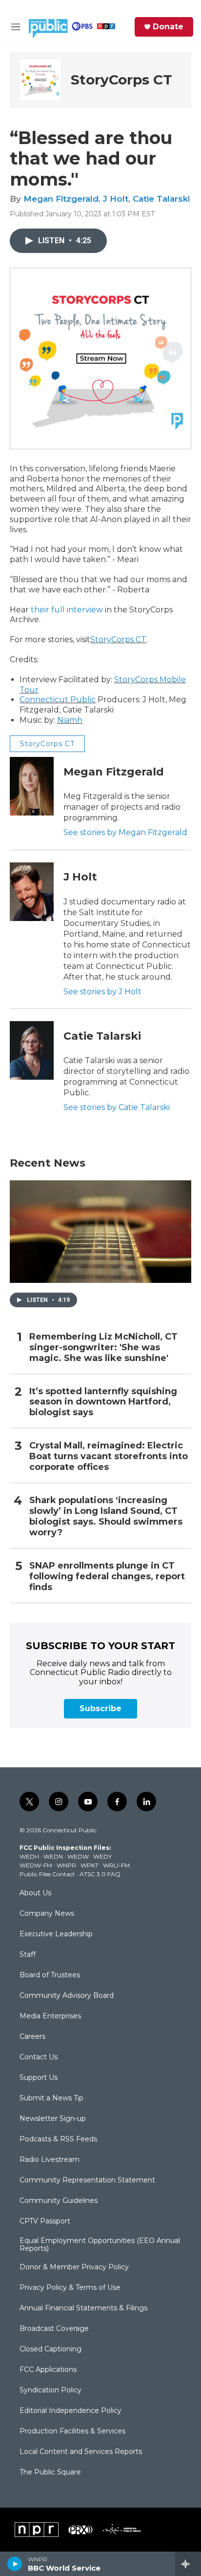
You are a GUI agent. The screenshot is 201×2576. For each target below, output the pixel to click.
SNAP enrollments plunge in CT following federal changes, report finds (107, 1577)
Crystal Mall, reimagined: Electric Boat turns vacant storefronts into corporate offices (109, 1456)
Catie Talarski (161, 199)
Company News (47, 1914)
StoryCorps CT (121, 80)
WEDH (29, 1856)
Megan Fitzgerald (61, 199)
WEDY (102, 1856)
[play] (15, 2564)
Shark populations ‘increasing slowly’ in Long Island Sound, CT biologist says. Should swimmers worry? (106, 1517)
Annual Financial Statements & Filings (83, 2308)
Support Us (39, 2078)
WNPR (66, 1865)
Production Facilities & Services (72, 2431)
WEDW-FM (36, 1865)
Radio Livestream (50, 2160)
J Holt (116, 199)
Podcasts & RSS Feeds (58, 2139)
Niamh (70, 720)
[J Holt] (32, 892)
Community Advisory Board (67, 1996)
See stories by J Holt (102, 992)
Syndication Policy (50, 2390)
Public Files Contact (47, 1874)
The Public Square (50, 2472)
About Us (35, 1893)
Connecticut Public (58, 700)
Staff (28, 1955)
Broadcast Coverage (54, 2329)
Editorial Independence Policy (70, 2411)
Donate (168, 27)
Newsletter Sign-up (53, 2119)
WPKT (90, 1865)
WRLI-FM (116, 1865)
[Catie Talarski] (32, 1050)
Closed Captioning (50, 2349)
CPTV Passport (45, 2221)
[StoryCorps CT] (40, 80)
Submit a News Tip (51, 2098)
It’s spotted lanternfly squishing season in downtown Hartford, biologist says (103, 1402)
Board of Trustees (50, 1975)
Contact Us (39, 2057)
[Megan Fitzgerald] (32, 786)
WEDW (78, 1856)
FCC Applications (48, 2370)
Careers (32, 2037)
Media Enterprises (50, 2016)
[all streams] (188, 2564)
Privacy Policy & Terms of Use (70, 2288)
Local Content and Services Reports (81, 2452)
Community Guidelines (59, 2201)
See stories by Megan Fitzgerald (125, 832)
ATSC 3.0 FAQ (100, 1874)
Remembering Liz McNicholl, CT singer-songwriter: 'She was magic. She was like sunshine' (103, 1348)
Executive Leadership (56, 1934)
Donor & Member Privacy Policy (74, 2267)
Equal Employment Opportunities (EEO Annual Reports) (100, 2245)
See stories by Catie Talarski (117, 1107)
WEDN (53, 1856)
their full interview (67, 610)
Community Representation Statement (87, 2180)
